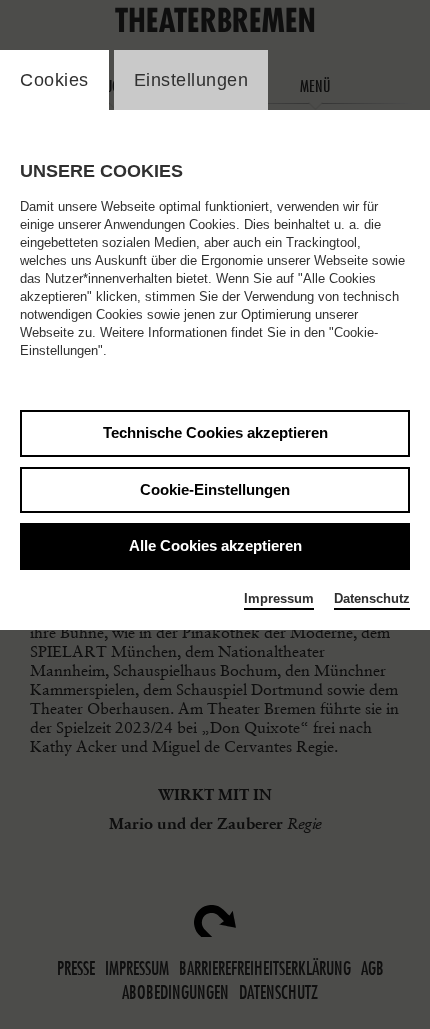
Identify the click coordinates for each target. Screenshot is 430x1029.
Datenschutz (372, 598)
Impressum (279, 598)
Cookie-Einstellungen (215, 489)
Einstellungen (191, 80)
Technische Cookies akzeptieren (215, 432)
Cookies (54, 80)
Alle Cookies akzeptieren (215, 545)
